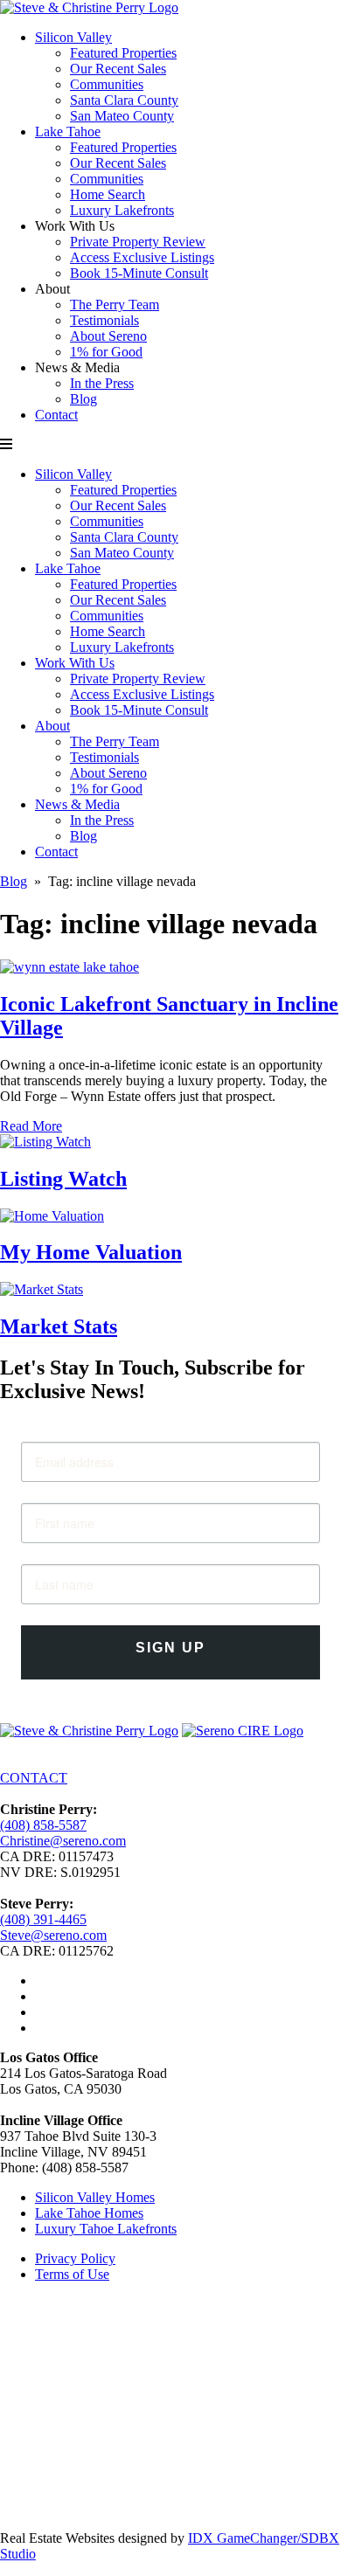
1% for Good (106, 352)
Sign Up (170, 1648)
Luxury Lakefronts (122, 210)
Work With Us (75, 663)
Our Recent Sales (118, 69)
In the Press (102, 383)
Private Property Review (138, 242)
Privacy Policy (75, 2258)
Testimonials (104, 320)
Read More (31, 1126)
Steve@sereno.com (53, 1935)
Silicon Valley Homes (95, 2197)
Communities (107, 84)
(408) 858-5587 (43, 1825)
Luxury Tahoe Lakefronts (106, 2229)
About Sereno (108, 336)
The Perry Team (115, 305)
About (52, 726)
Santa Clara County (124, 100)
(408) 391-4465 (43, 1919)
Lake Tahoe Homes (89, 2213)
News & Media (77, 804)
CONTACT (34, 1778)
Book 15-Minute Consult (139, 273)
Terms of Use (72, 2274)
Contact (56, 415)
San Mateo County (122, 116)
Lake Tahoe (68, 132)
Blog (84, 399)
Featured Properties (123, 53)
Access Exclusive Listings (142, 257)
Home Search (108, 194)
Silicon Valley (73, 37)
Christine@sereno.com (63, 1841)
